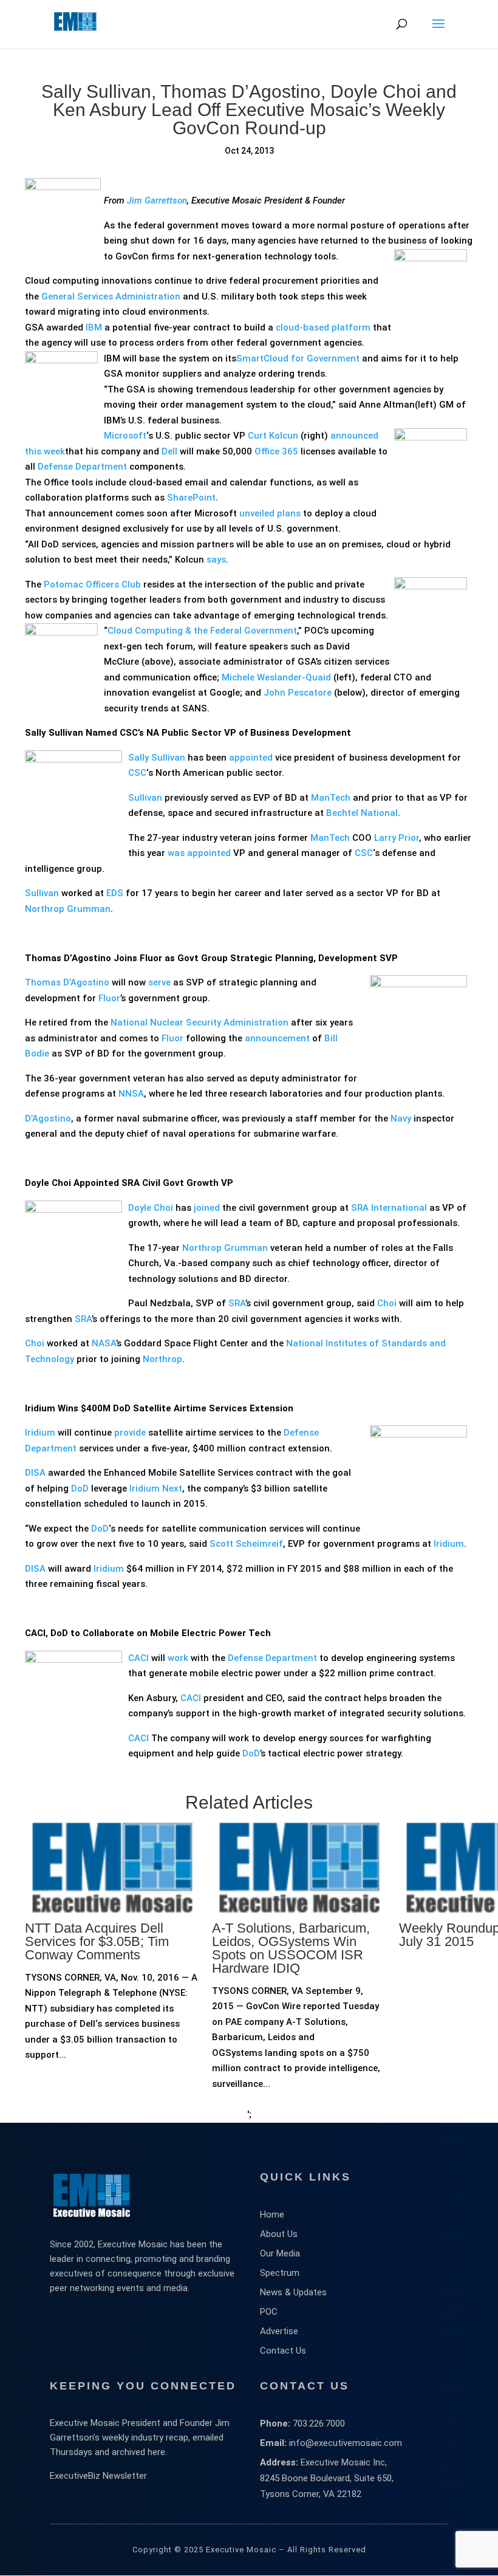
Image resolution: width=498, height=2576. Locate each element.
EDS (115, 893)
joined (207, 1208)
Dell (169, 451)
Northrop (162, 1359)
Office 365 (276, 451)
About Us (279, 2234)
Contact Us (283, 2351)
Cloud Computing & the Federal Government (202, 631)
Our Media (280, 2253)
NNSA (131, 1094)
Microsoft (125, 436)
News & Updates (293, 2292)
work (178, 1658)
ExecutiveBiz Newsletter (98, 2476)
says (216, 560)
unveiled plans (270, 513)
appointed (251, 758)
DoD (80, 1488)
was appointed (199, 853)
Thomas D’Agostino (67, 982)
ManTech (331, 798)
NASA (104, 1343)
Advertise (279, 2331)
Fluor (108, 998)
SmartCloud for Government (298, 358)
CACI (138, 1658)
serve (159, 982)
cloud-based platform (323, 327)
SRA (237, 1303)
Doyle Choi (151, 1208)
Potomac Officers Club (92, 584)
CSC (137, 773)
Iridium (40, 1433)
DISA (35, 1473)
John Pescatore (298, 693)
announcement (277, 1038)
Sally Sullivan (157, 758)
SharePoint (191, 498)
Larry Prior (397, 838)
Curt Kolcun (273, 436)
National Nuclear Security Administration (200, 1023)
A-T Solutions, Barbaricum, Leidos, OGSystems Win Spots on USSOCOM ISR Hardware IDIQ (291, 1948)
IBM (94, 327)
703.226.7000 (319, 2424)
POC (269, 2312)
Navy (400, 1118)
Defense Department (82, 467)
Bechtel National (362, 813)
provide (130, 1433)
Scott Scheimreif (246, 1544)
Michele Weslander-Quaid (276, 677)
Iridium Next (156, 1488)
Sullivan (145, 798)
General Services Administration (111, 296)
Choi (387, 1303)
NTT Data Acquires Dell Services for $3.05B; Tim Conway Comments (97, 1941)
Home (272, 2215)
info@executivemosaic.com (346, 2443)
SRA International (389, 1208)
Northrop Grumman (68, 909)
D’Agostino (48, 1118)
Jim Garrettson (157, 200)
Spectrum (280, 2273)
